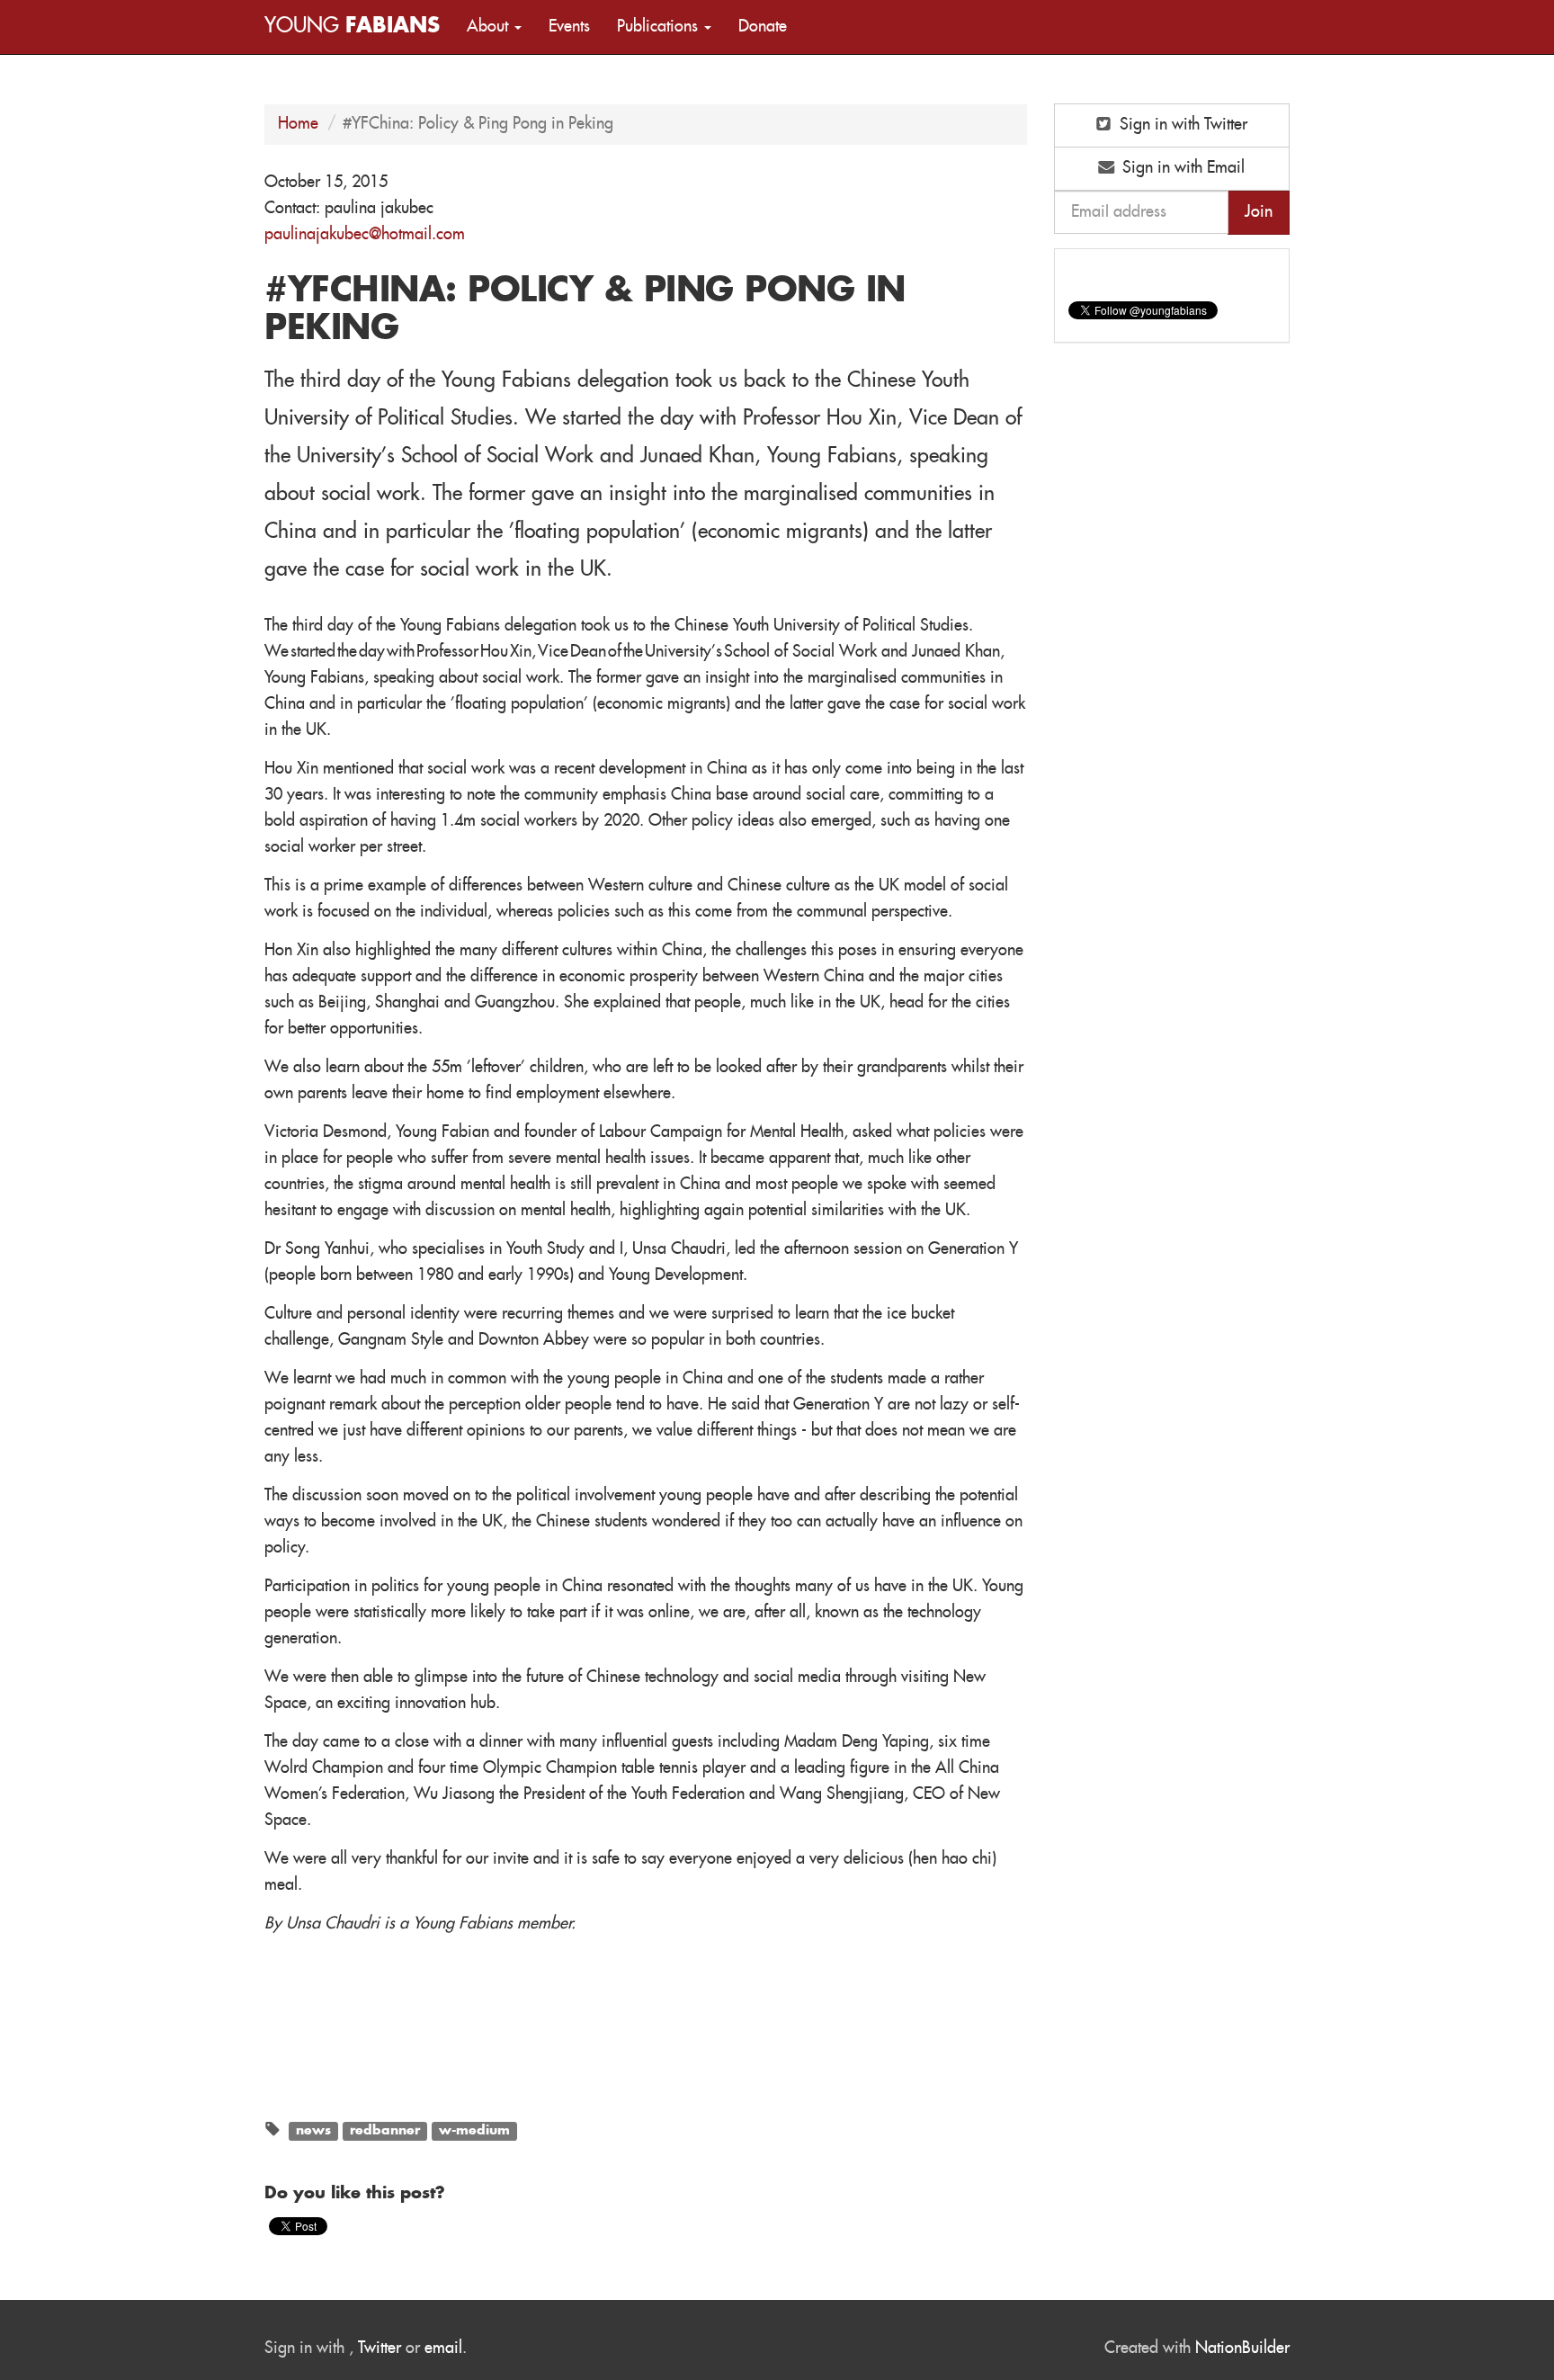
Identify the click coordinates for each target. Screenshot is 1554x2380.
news (313, 2131)
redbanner (385, 2131)
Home (298, 124)
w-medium (474, 2131)
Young (352, 27)
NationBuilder (1242, 2349)
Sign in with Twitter (1181, 125)
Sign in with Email (1181, 168)
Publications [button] (660, 27)
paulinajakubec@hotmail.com (365, 235)
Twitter (380, 2349)
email (443, 2349)
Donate (763, 27)
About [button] (490, 27)
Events (569, 27)
